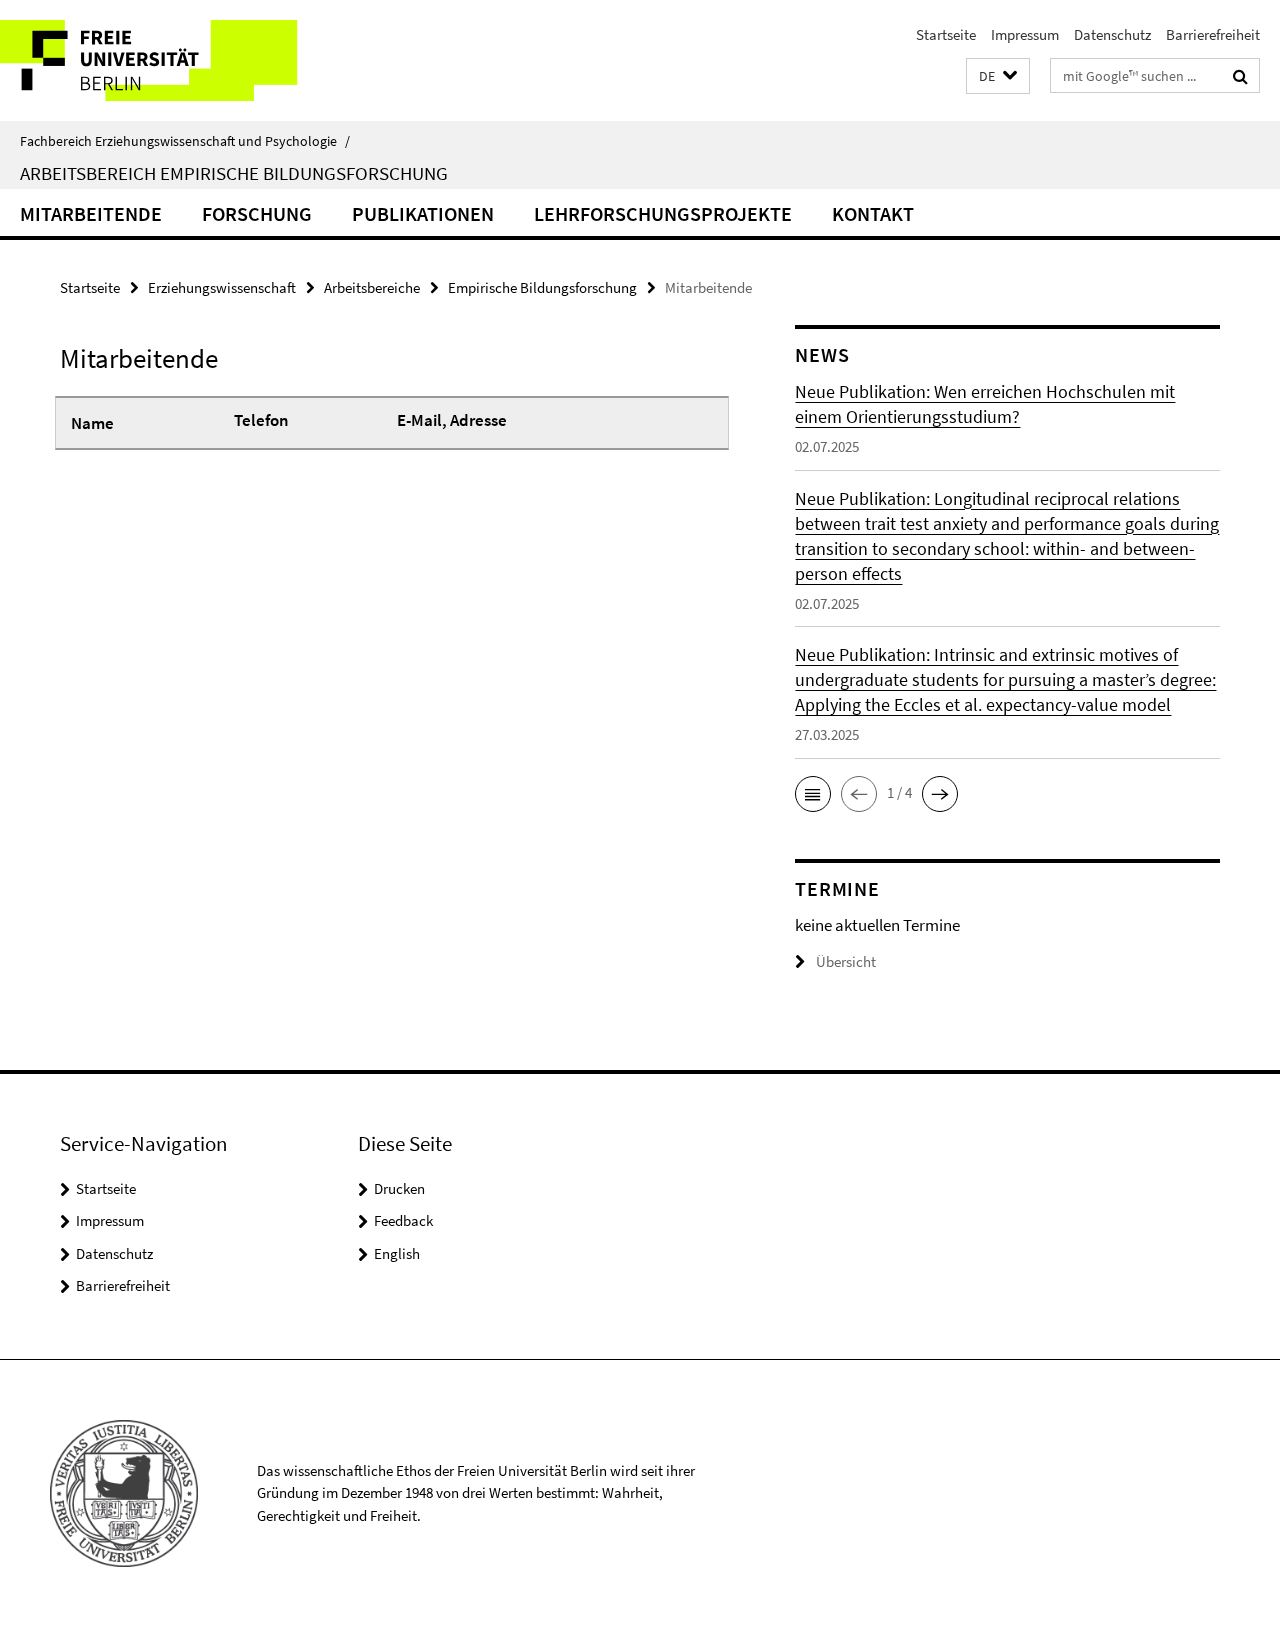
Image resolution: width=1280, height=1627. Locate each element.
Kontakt (873, 213)
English (397, 1253)
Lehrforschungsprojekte (663, 213)
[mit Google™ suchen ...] (1240, 76)
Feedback (403, 1220)
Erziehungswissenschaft (222, 287)
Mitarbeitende (91, 213)
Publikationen (423, 213)
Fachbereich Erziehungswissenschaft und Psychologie (185, 141)
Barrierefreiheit (1213, 34)
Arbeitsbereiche (372, 287)
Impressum (1025, 34)
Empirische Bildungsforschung (542, 287)
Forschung (257, 213)
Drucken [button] (399, 1188)
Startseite (946, 34)
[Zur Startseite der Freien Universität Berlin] (167, 60)
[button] (998, 76)
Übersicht (846, 961)
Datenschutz (1112, 34)
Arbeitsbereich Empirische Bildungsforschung (234, 173)
